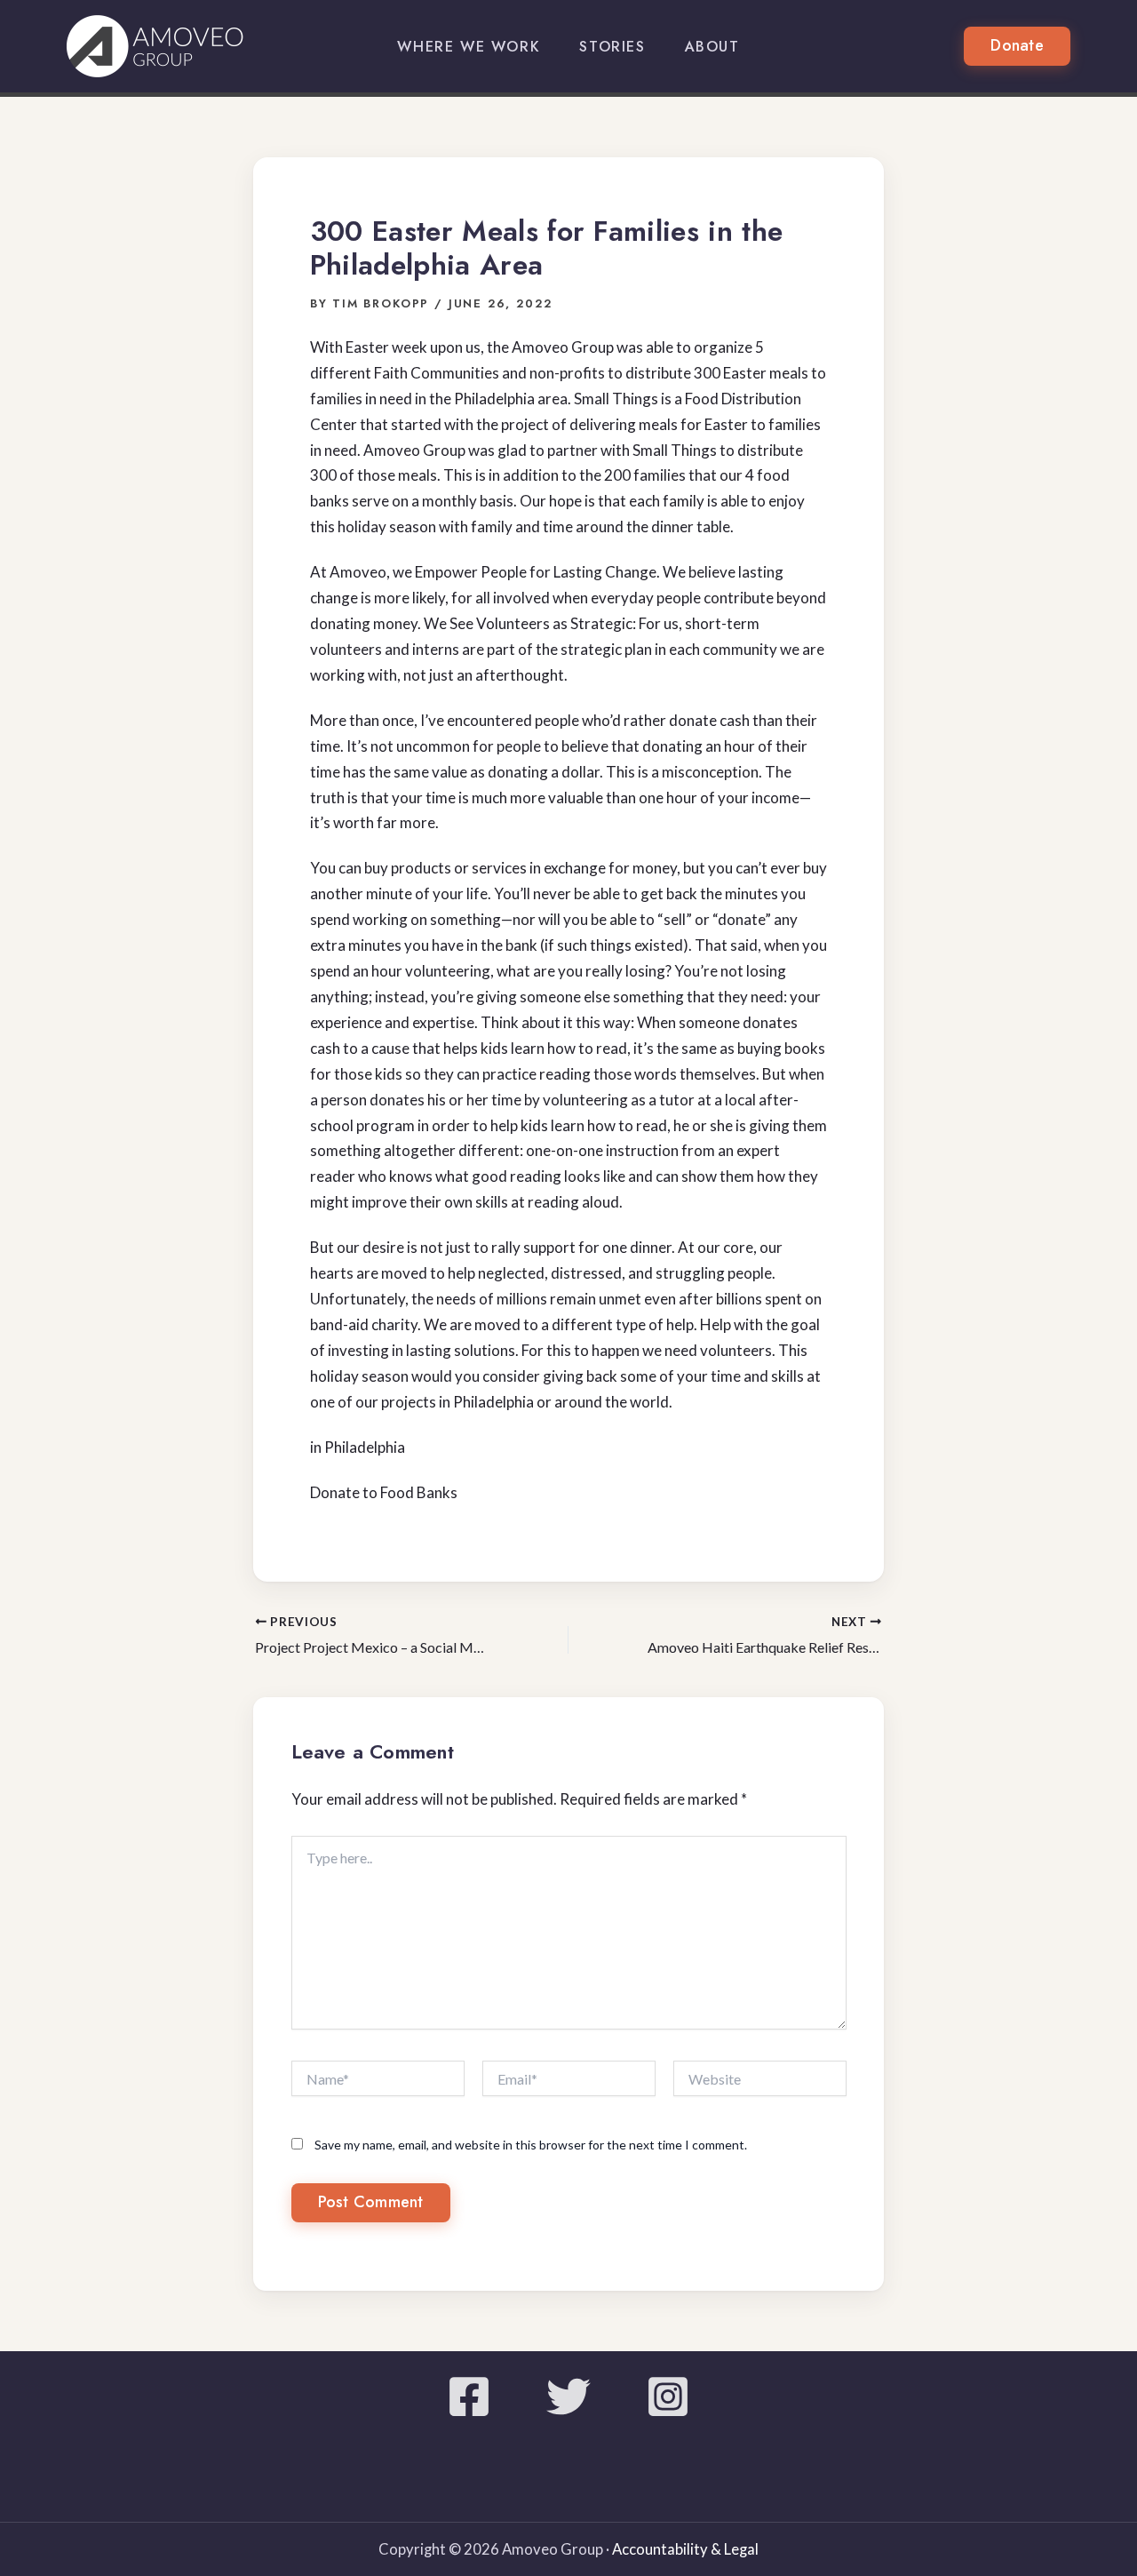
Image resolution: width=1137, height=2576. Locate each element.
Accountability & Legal (685, 2549)
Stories (612, 47)
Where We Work (469, 47)
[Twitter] (568, 2397)
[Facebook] (469, 2397)
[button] (1017, 46)
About (712, 47)
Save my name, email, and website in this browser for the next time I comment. (531, 2145)
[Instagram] (668, 2397)
